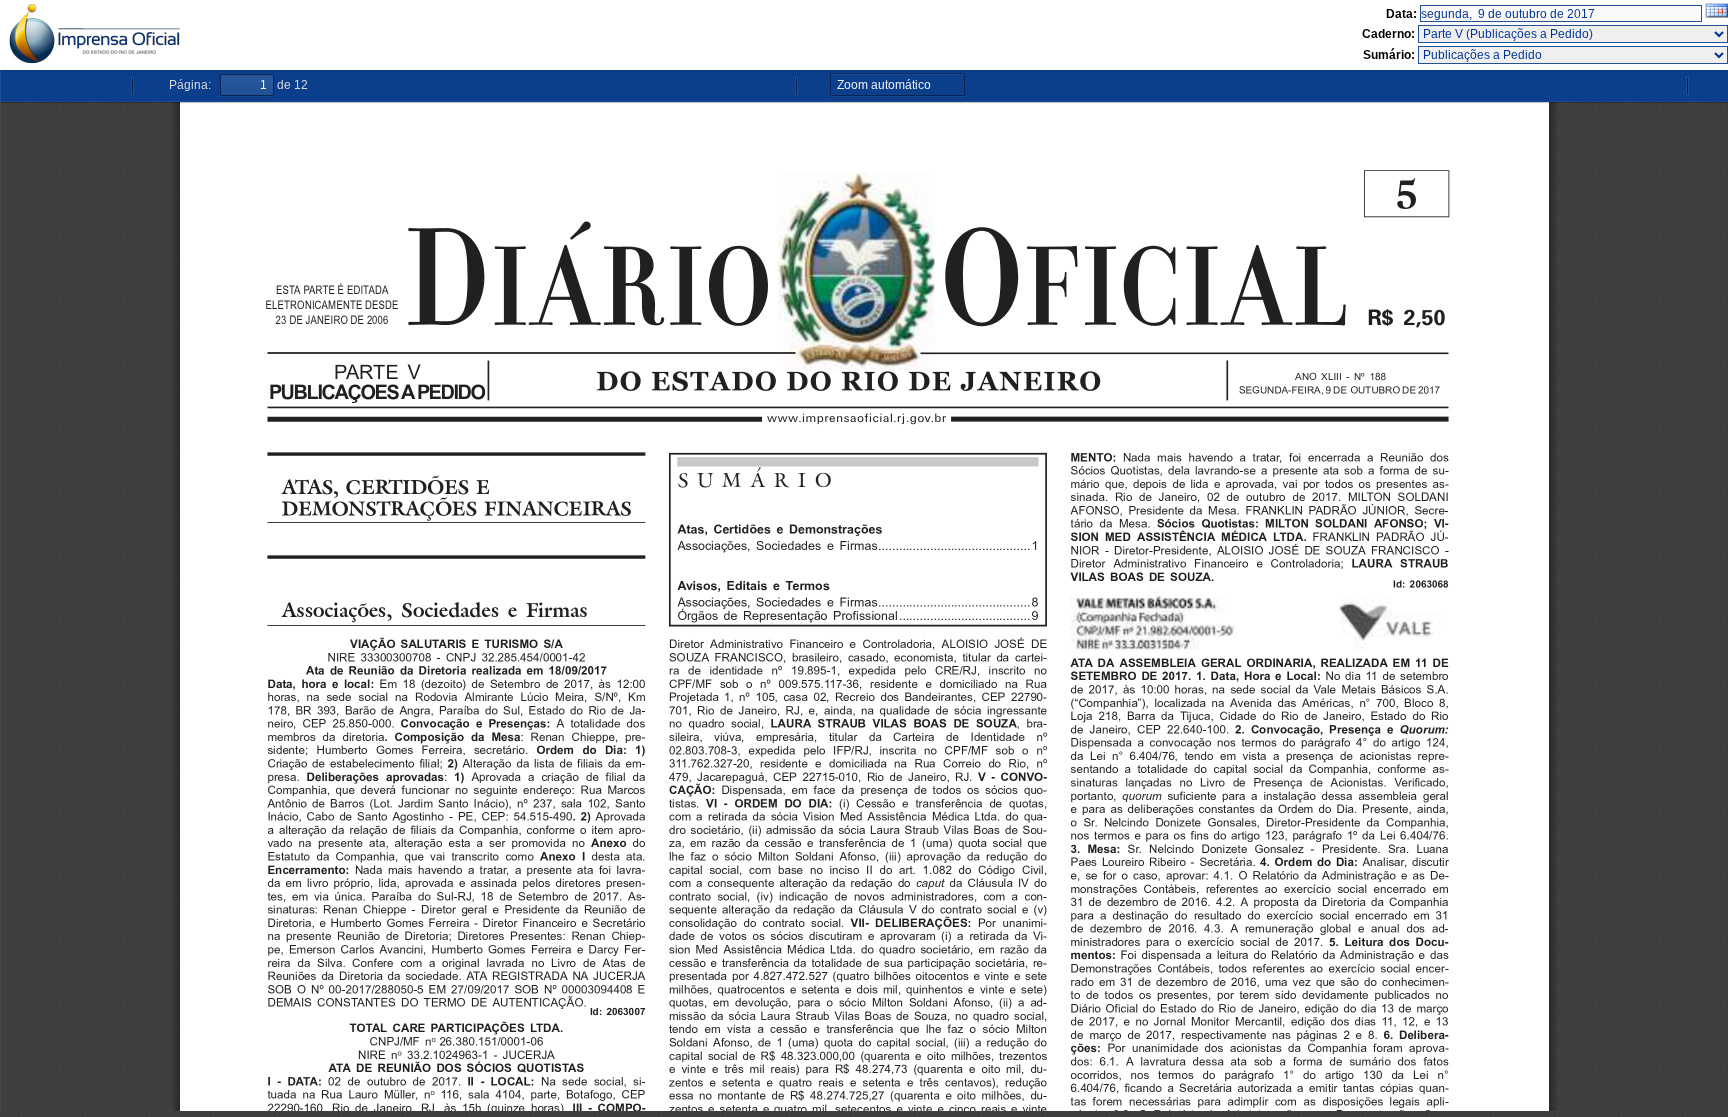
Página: (190, 85)
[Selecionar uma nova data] (1716, 14)
